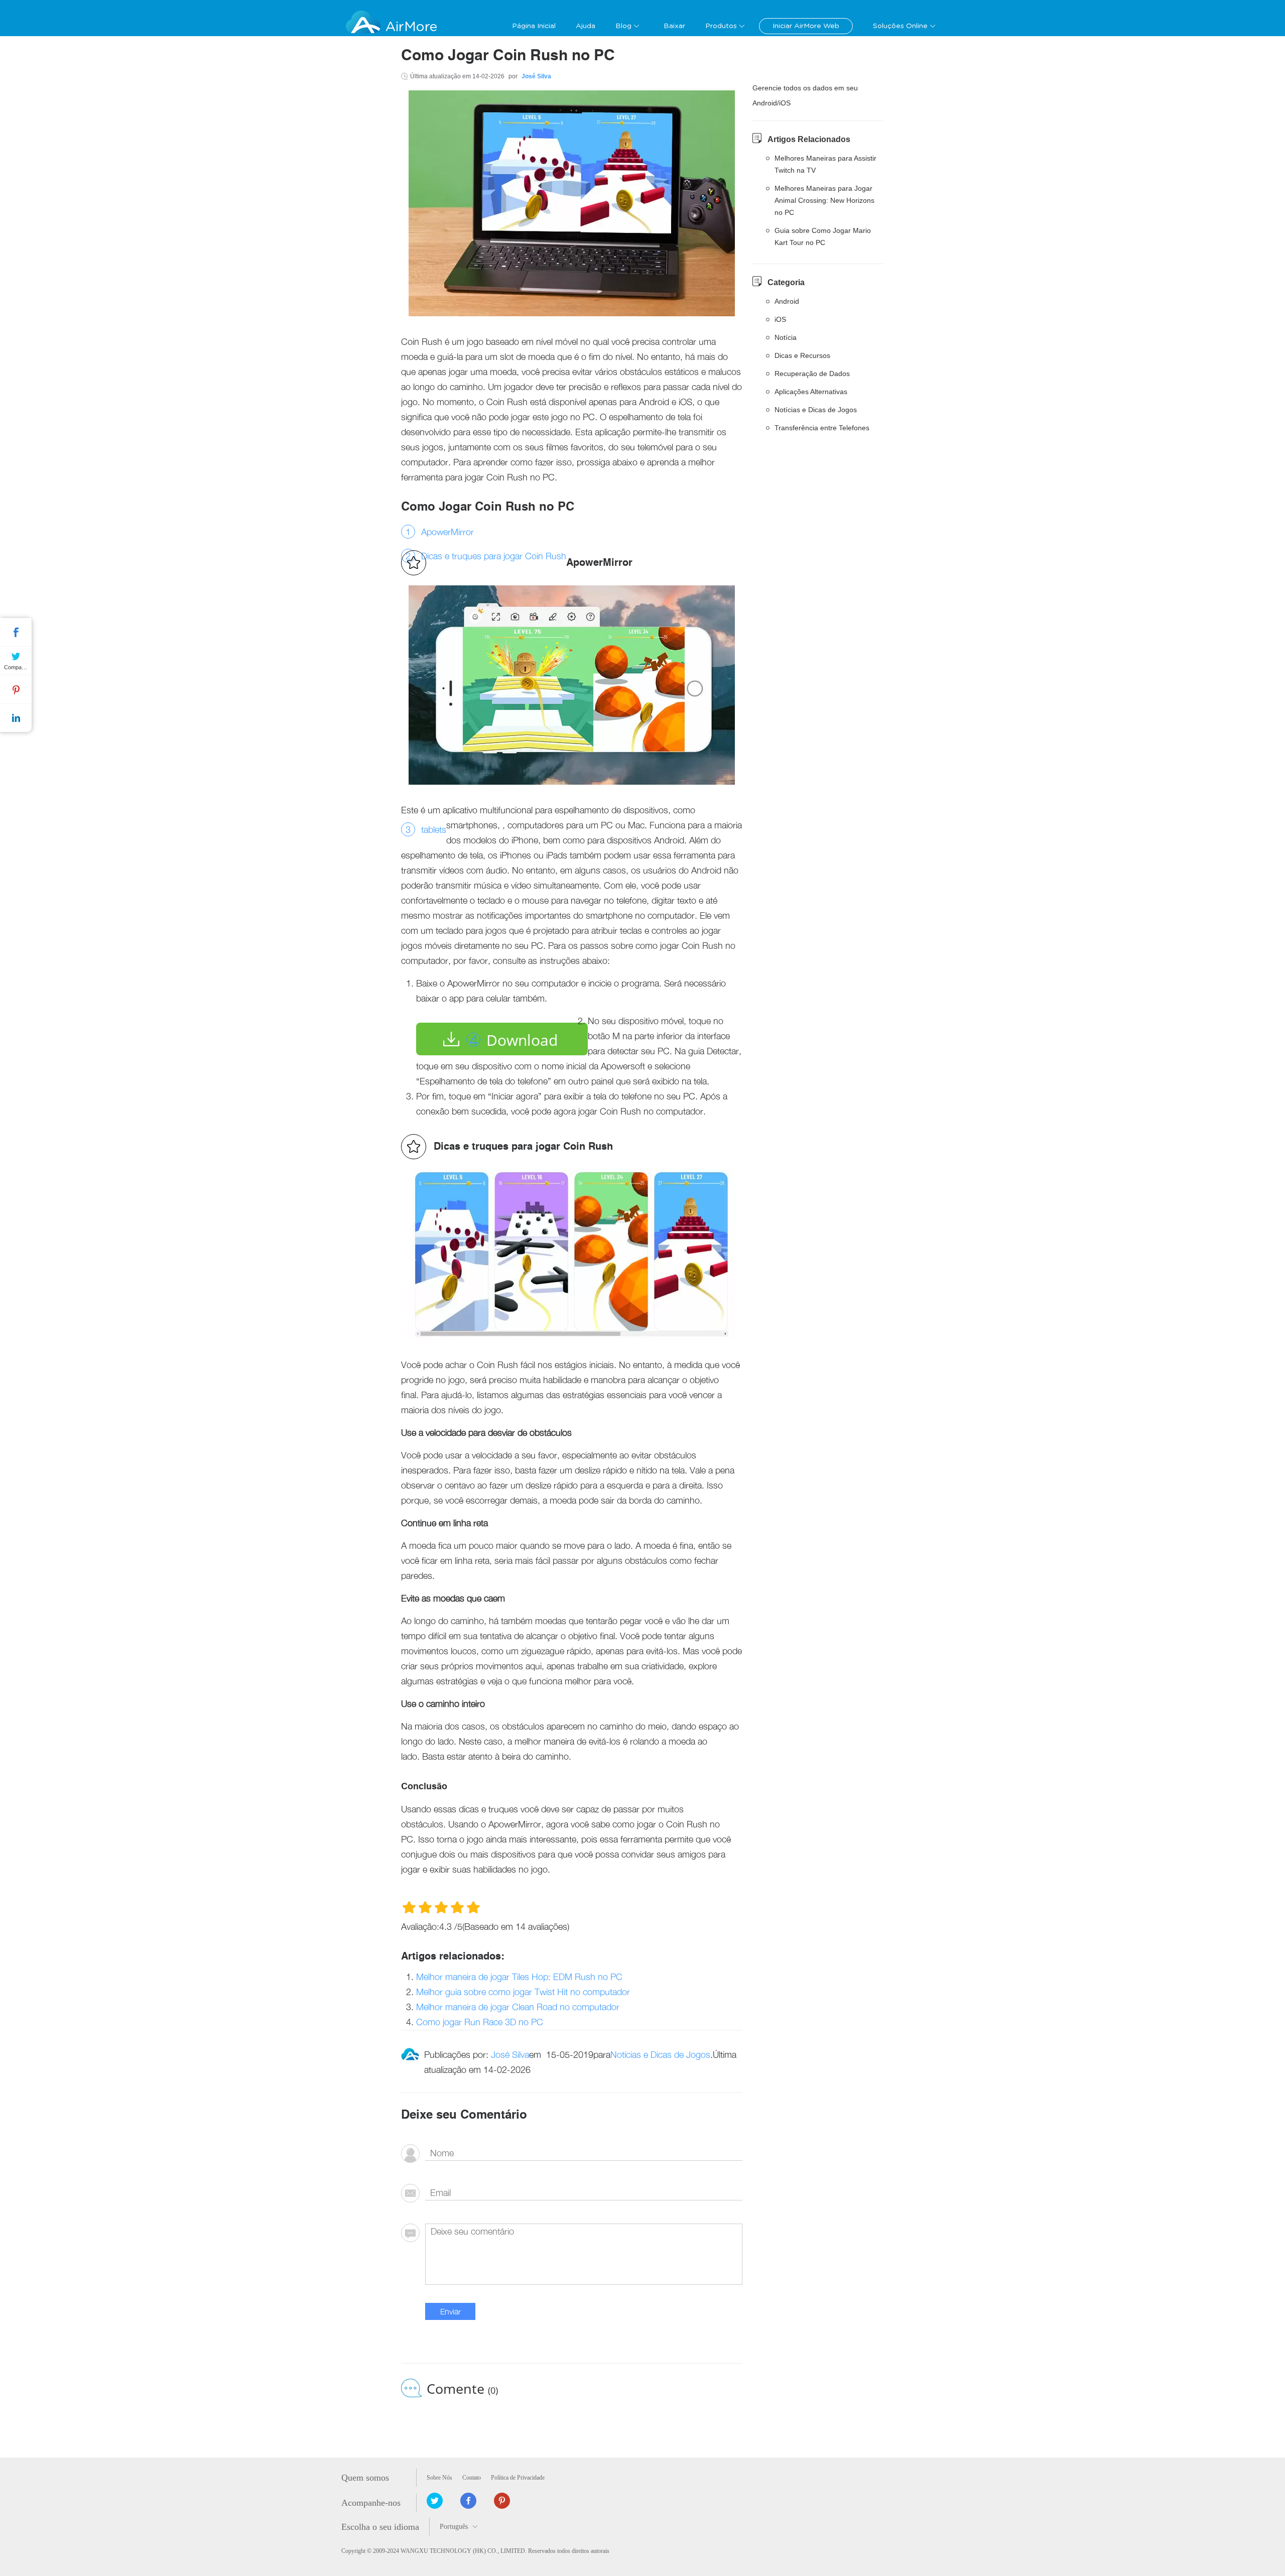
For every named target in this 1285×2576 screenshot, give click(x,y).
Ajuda (586, 26)
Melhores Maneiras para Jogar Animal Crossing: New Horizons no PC (824, 200)
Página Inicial (534, 26)
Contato (472, 2478)
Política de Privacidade (518, 2478)
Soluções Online (900, 26)
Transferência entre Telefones (822, 428)
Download (522, 1040)
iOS (780, 319)
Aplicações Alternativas (811, 392)
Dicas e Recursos (802, 355)
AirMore (411, 27)
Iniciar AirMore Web (806, 26)
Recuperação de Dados (812, 374)
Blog (623, 26)
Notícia (786, 337)
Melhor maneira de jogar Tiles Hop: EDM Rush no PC (519, 1977)
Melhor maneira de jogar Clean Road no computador (518, 2007)
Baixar (674, 26)
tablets (434, 830)
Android (787, 301)
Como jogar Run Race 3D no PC (480, 2022)
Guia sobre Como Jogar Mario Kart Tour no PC (823, 236)
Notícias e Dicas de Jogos (660, 2055)
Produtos (721, 26)
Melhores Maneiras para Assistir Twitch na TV (825, 164)
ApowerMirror (447, 532)
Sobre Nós (439, 2478)
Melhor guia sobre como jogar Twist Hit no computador (523, 1992)
